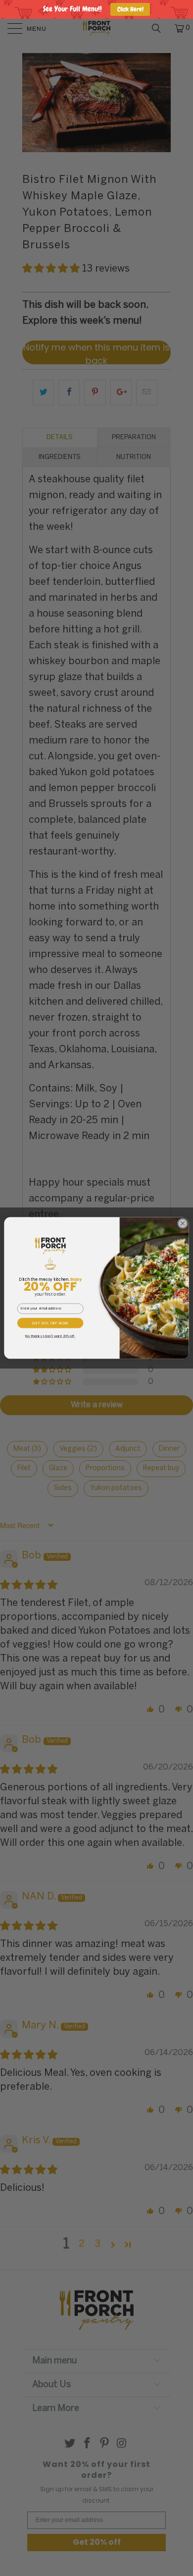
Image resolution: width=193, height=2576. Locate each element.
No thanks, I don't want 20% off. (50, 1336)
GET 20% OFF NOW (50, 1323)
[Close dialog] (183, 1224)
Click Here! (130, 9)
